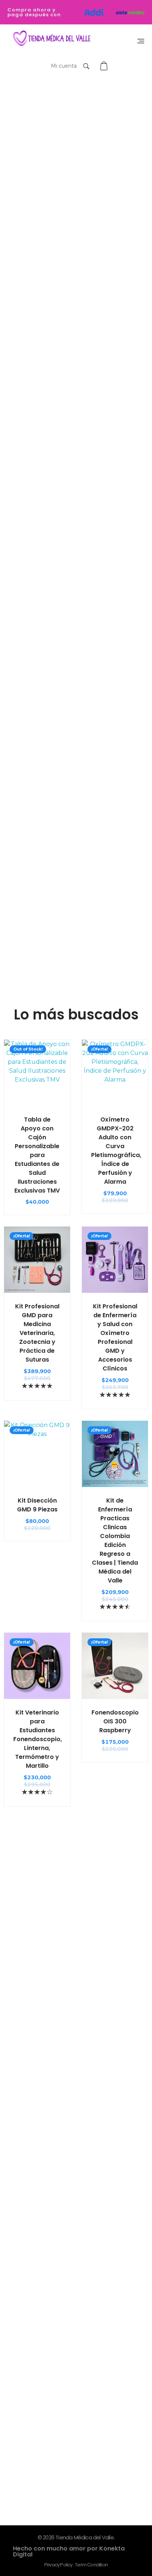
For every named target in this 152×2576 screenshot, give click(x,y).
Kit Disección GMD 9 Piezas (37, 1505)
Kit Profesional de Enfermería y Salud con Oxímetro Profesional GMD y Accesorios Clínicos (115, 1337)
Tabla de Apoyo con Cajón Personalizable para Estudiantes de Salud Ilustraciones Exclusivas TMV (37, 1155)
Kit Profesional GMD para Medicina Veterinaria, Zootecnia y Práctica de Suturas (37, 1333)
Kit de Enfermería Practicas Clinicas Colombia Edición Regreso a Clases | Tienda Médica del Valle (115, 1540)
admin (31, 2231)
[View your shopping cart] (105, 66)
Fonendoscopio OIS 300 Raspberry (115, 1721)
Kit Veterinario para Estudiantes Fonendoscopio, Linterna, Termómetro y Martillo (38, 1739)
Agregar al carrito (37, 1100)
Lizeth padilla (47, 1955)
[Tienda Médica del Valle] (50, 39)
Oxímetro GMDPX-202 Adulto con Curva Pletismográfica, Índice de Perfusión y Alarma (116, 1151)
